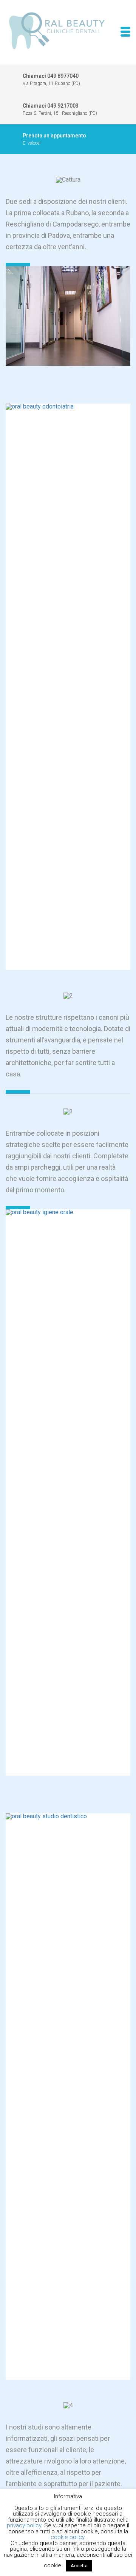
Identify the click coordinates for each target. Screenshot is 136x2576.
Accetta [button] (79, 2566)
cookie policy (67, 2537)
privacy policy (24, 2525)
